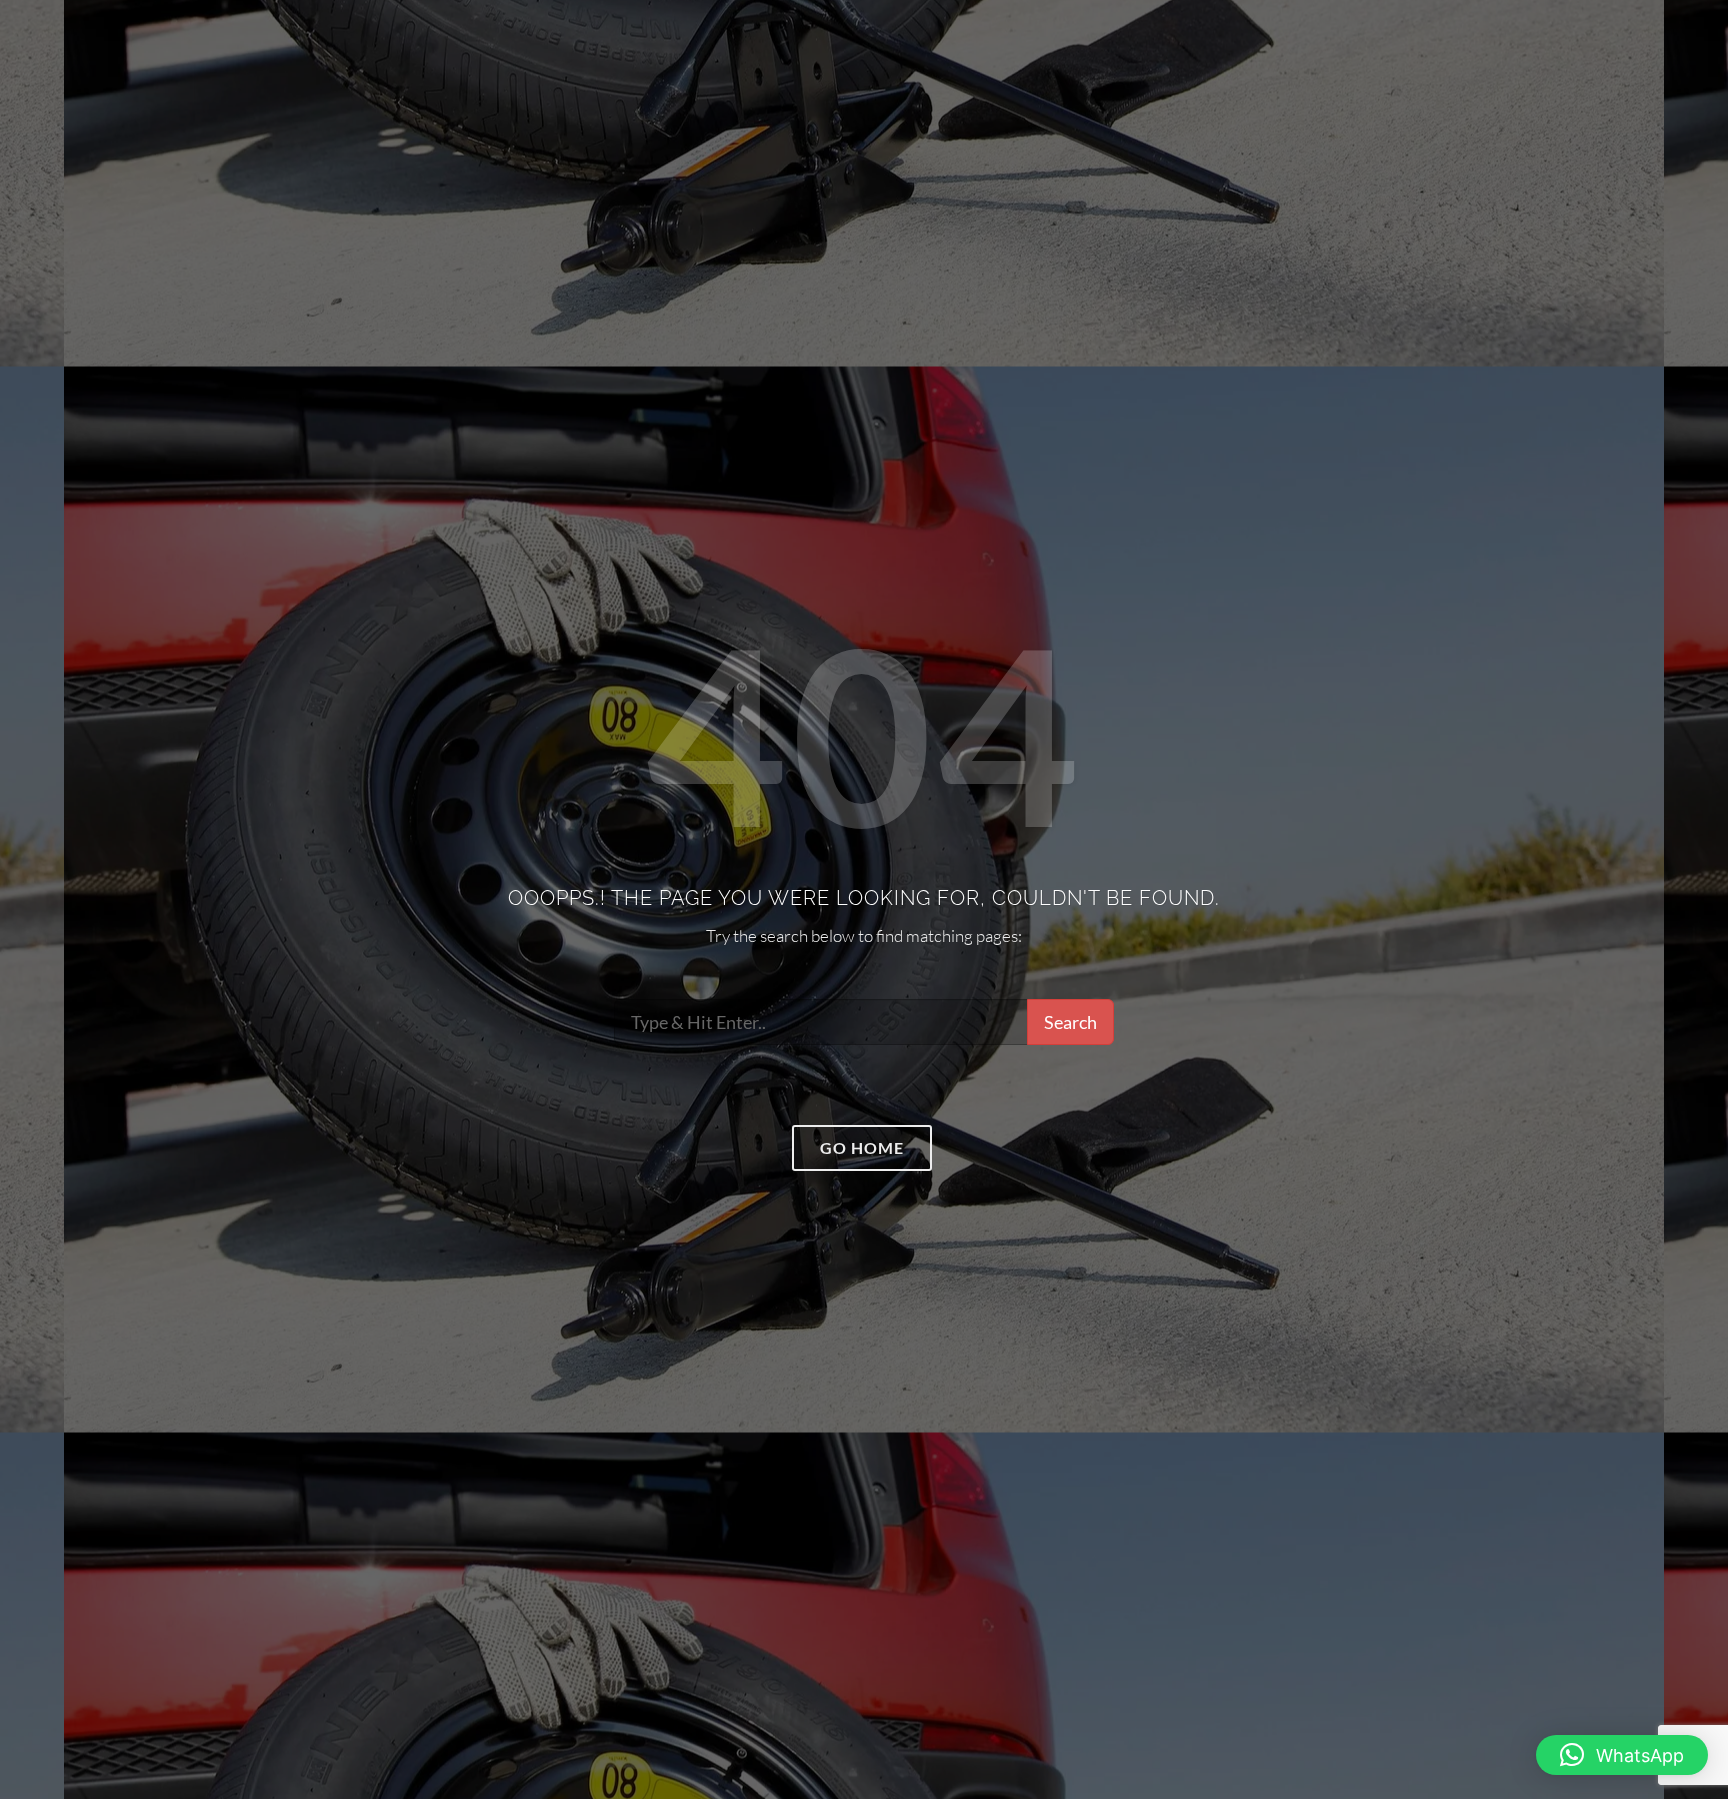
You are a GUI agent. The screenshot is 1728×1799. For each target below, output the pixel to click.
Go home (862, 1147)
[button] (1622, 1755)
